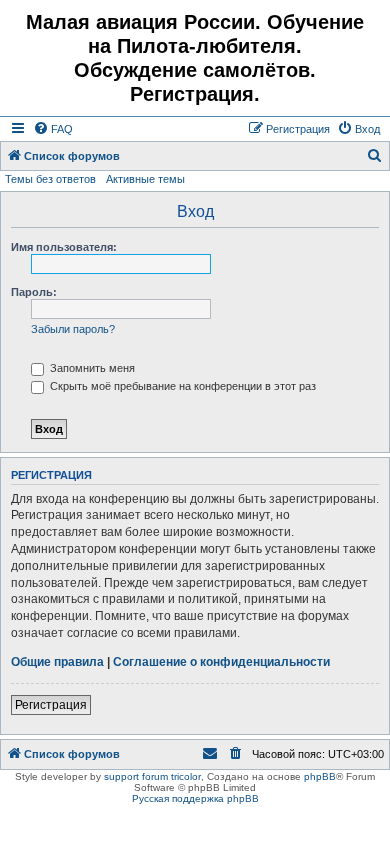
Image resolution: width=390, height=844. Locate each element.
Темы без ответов (50, 179)
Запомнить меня (91, 368)
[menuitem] (53, 129)
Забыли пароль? (73, 329)
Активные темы (145, 179)
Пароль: (34, 292)
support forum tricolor (152, 776)
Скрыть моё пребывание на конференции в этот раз (181, 386)
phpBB (320, 776)
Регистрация (51, 705)
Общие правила (57, 662)
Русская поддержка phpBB (195, 798)
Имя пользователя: (64, 247)
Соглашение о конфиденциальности (221, 662)
